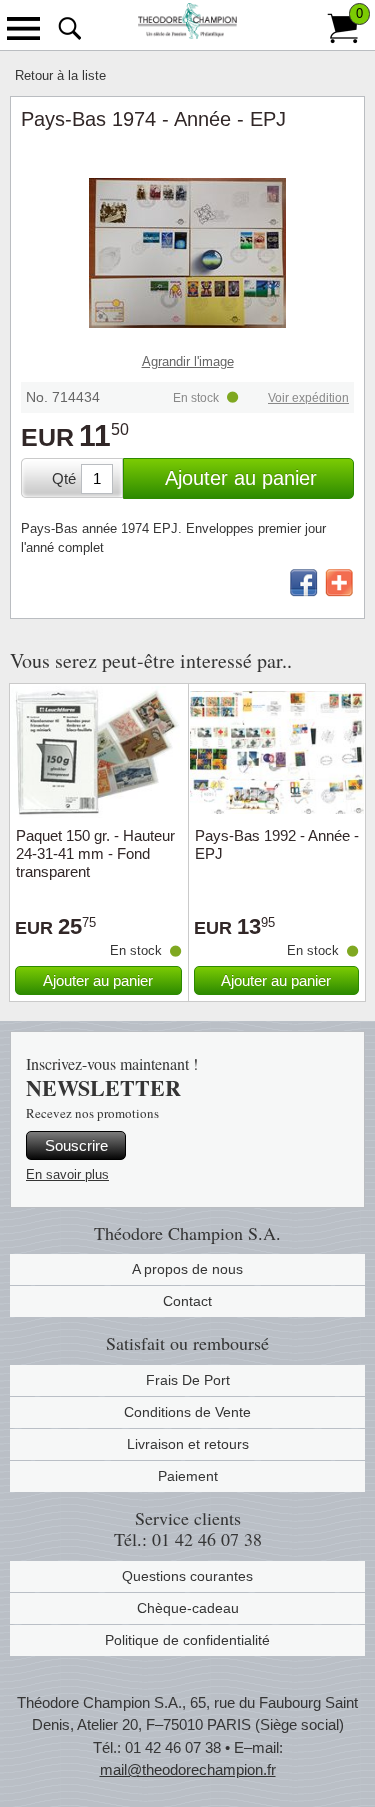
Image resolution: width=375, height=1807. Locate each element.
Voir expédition (308, 398)
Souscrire (76, 1145)
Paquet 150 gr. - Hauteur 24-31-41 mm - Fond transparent (95, 853)
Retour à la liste (60, 75)
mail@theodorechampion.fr (188, 1769)
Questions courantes (187, 1576)
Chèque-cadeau (188, 1608)
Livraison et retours (188, 1444)
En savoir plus (67, 1174)
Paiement (188, 1476)
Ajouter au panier (241, 478)
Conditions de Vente (187, 1412)
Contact (187, 1301)
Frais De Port (188, 1380)
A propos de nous (187, 1269)
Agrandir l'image (188, 361)
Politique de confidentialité (187, 1640)
